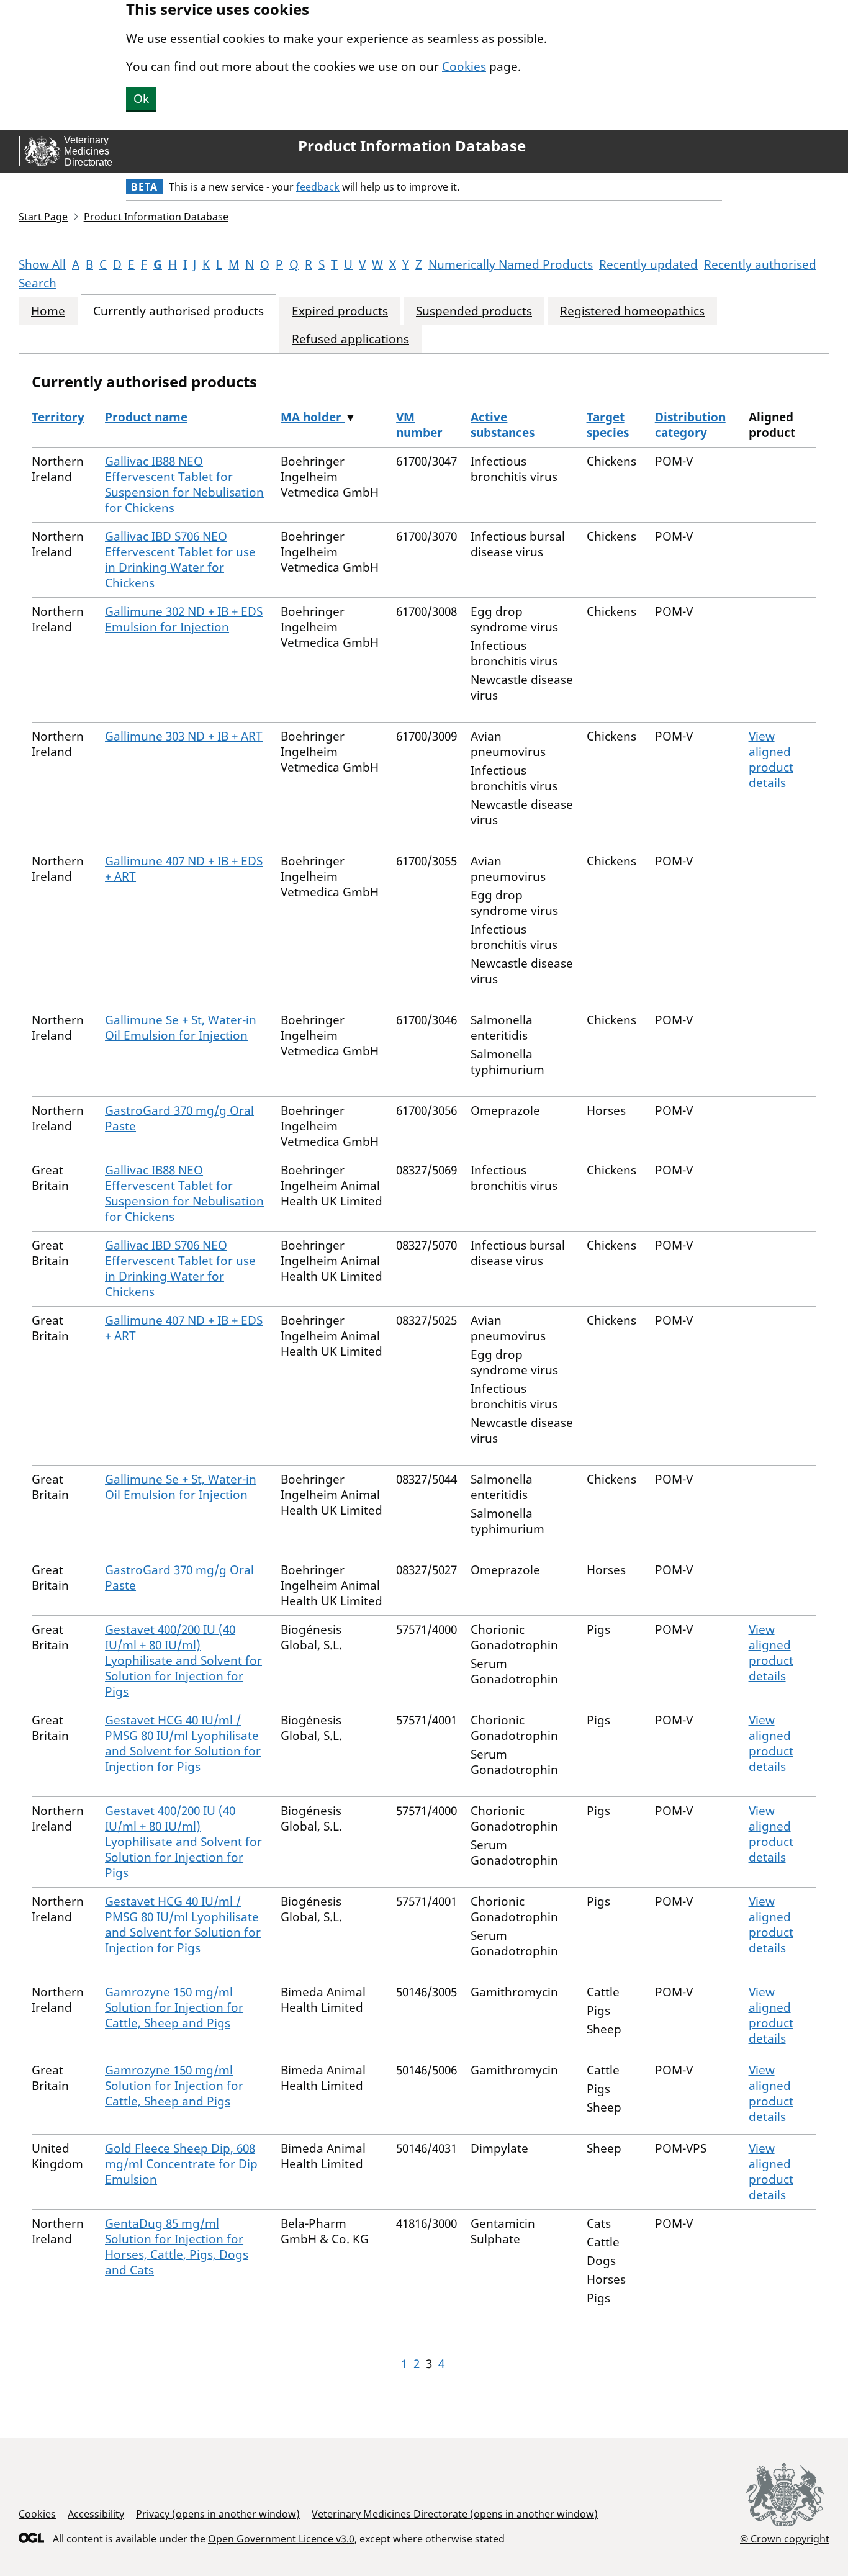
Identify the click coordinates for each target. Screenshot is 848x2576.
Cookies (464, 66)
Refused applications (350, 339)
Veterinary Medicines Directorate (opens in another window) (455, 2514)
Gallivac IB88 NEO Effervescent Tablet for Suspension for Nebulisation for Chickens (184, 484)
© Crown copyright (785, 2538)
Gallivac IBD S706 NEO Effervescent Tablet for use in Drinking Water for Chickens (180, 560)
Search (38, 283)
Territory (58, 417)
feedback (318, 187)
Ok (141, 99)
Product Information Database (412, 146)
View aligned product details (771, 759)
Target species (608, 425)
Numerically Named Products (511, 264)
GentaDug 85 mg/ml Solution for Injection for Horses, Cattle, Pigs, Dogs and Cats (177, 2247)
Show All (42, 264)
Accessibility (96, 2514)
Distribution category (690, 425)
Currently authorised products (178, 311)
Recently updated (648, 264)
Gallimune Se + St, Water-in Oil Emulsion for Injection (181, 1028)
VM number (419, 425)
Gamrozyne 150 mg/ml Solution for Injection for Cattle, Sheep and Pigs (174, 2007)
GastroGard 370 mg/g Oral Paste (179, 1118)
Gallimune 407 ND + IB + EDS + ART (184, 869)
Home (48, 311)
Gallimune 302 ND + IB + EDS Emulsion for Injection (184, 619)
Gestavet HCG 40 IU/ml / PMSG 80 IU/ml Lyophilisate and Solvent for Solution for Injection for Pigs (183, 1743)
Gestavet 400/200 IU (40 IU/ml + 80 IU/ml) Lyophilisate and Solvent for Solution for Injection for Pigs (183, 1660)
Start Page (43, 217)
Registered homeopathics (632, 311)
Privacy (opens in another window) (218, 2514)
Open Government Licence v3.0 (281, 2539)
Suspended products (474, 311)
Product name (146, 417)
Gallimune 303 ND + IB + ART (184, 736)
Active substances (503, 425)
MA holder (313, 417)
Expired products (340, 311)
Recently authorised (760, 264)
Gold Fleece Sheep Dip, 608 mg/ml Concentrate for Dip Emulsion (181, 2164)
